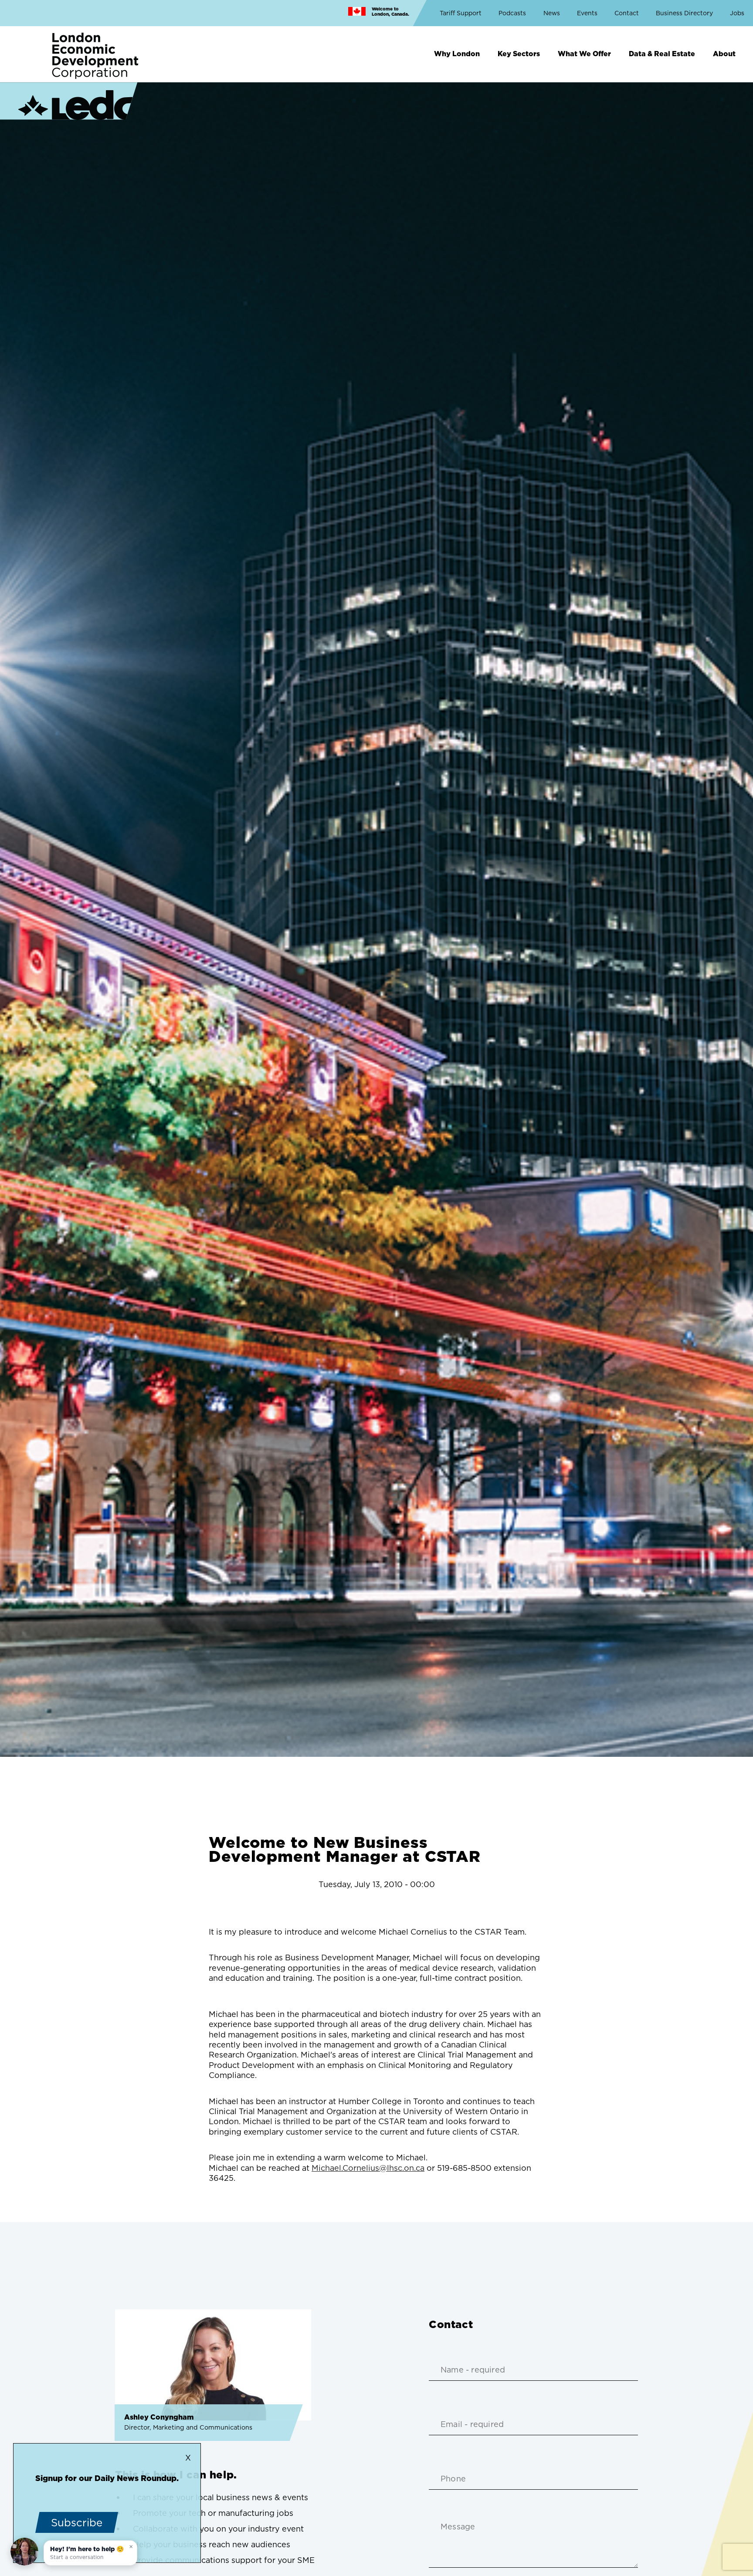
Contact (627, 13)
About (724, 54)
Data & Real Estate (662, 54)
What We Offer (584, 54)
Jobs (737, 13)
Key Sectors (519, 54)
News (552, 13)
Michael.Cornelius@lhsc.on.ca (368, 2168)
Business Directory (684, 13)
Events (587, 13)
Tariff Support (461, 13)
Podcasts (512, 13)
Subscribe (77, 2522)
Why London (457, 54)
